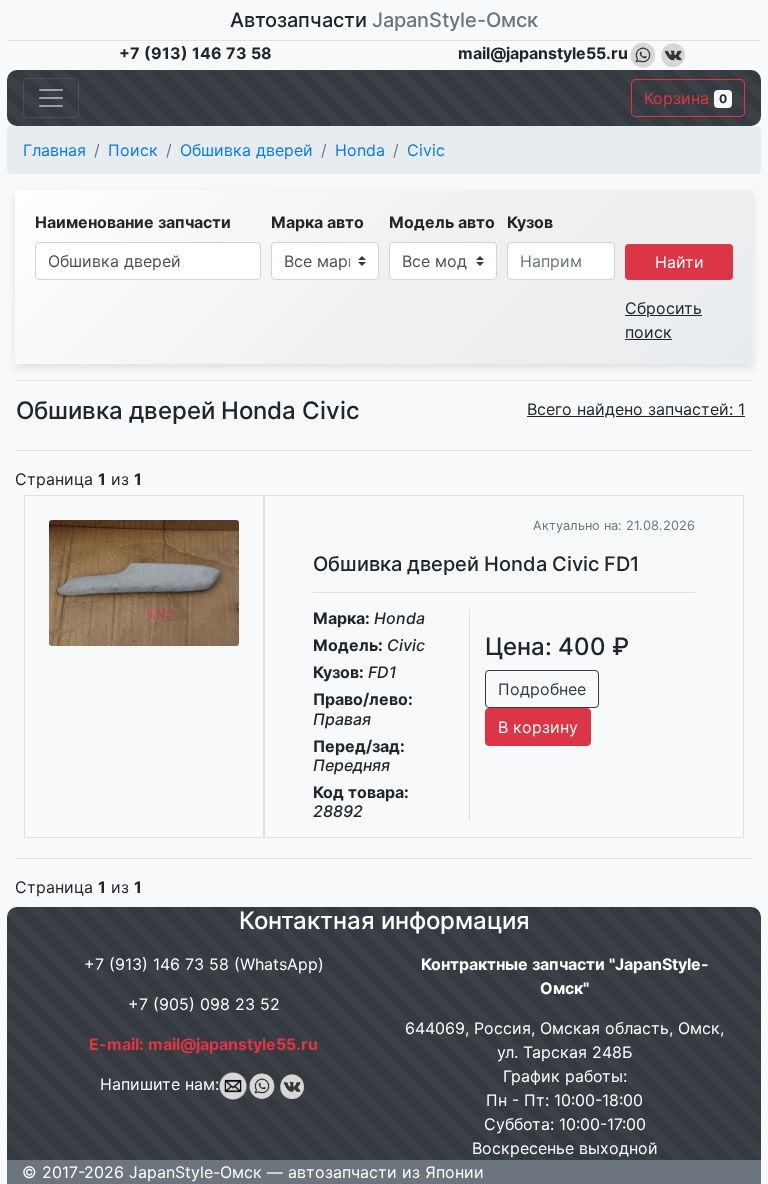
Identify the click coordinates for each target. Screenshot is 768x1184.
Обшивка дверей (246, 150)
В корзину (538, 727)
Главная (54, 150)
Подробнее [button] (542, 689)
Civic (426, 150)
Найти (679, 262)
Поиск (133, 150)
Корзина (685, 98)
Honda (360, 150)
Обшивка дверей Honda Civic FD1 (476, 564)
